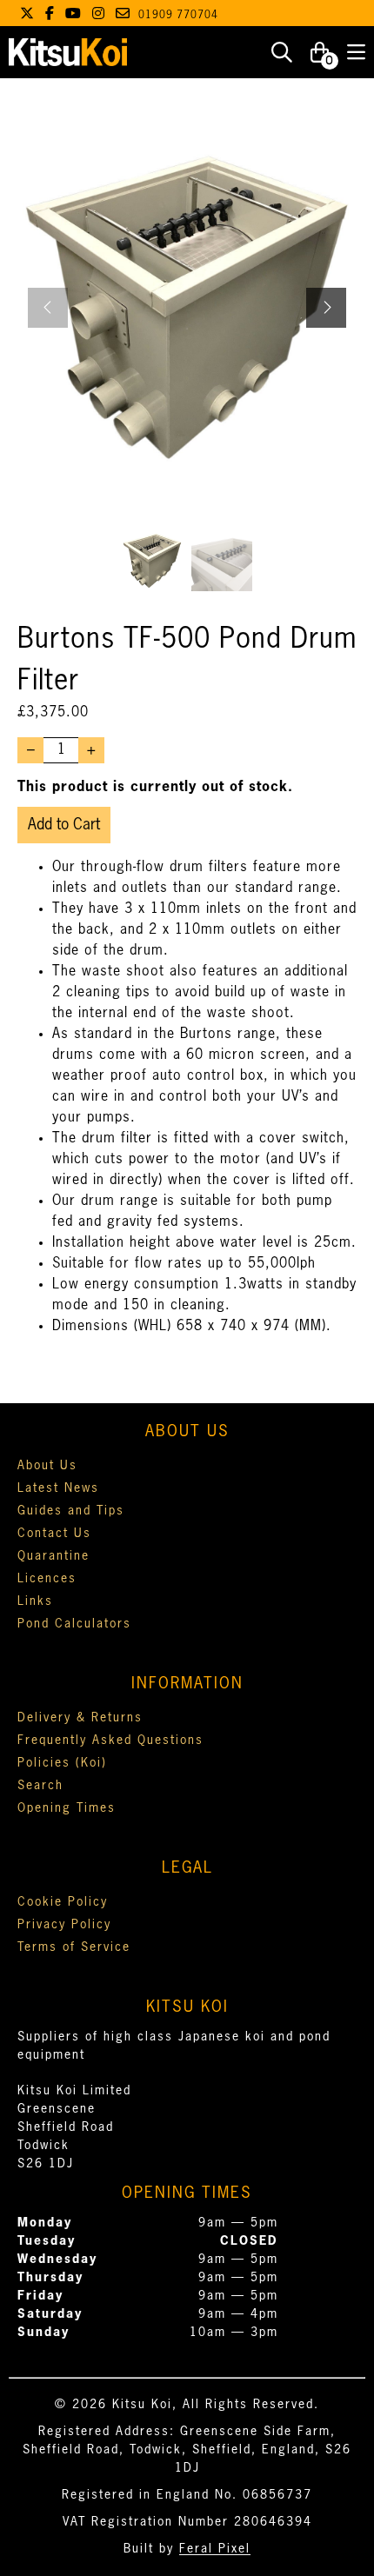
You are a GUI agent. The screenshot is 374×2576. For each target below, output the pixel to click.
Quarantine (53, 1556)
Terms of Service (74, 1947)
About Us (47, 1466)
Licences (47, 1579)
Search (40, 1786)
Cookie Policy (63, 1902)
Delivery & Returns (80, 1718)
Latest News (58, 1488)
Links (35, 1601)
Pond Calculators (74, 1624)
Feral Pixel (215, 2549)
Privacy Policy (64, 1925)
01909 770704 (178, 16)
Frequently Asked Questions (110, 1741)
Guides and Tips (71, 1511)
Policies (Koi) (62, 1763)
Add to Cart (64, 825)
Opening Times (67, 1808)
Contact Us (54, 1534)
